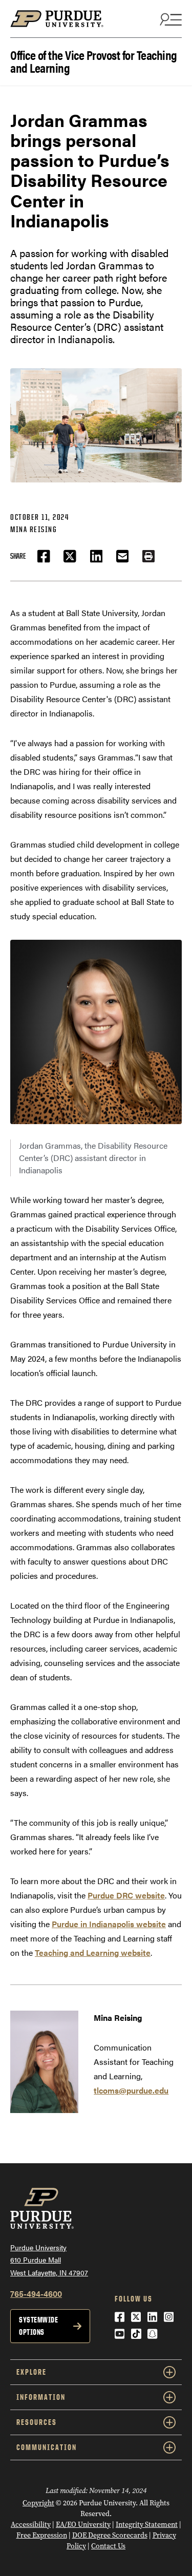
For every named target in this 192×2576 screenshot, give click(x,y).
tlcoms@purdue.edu (131, 2090)
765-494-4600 (36, 2294)
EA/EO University (83, 2525)
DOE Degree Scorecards (110, 2535)
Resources (37, 2422)
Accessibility (31, 2525)
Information (41, 2397)
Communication (47, 2447)
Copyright (38, 2503)
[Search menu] (169, 19)
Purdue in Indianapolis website (109, 1924)
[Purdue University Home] (96, 24)
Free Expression (42, 2535)
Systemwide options (38, 2326)
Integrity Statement (147, 2525)
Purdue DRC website (126, 1895)
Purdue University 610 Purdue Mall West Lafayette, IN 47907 (49, 2260)
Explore (31, 2372)
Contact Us (108, 2546)
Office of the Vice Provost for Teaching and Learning (94, 60)
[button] (148, 556)
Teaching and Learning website (93, 1952)
